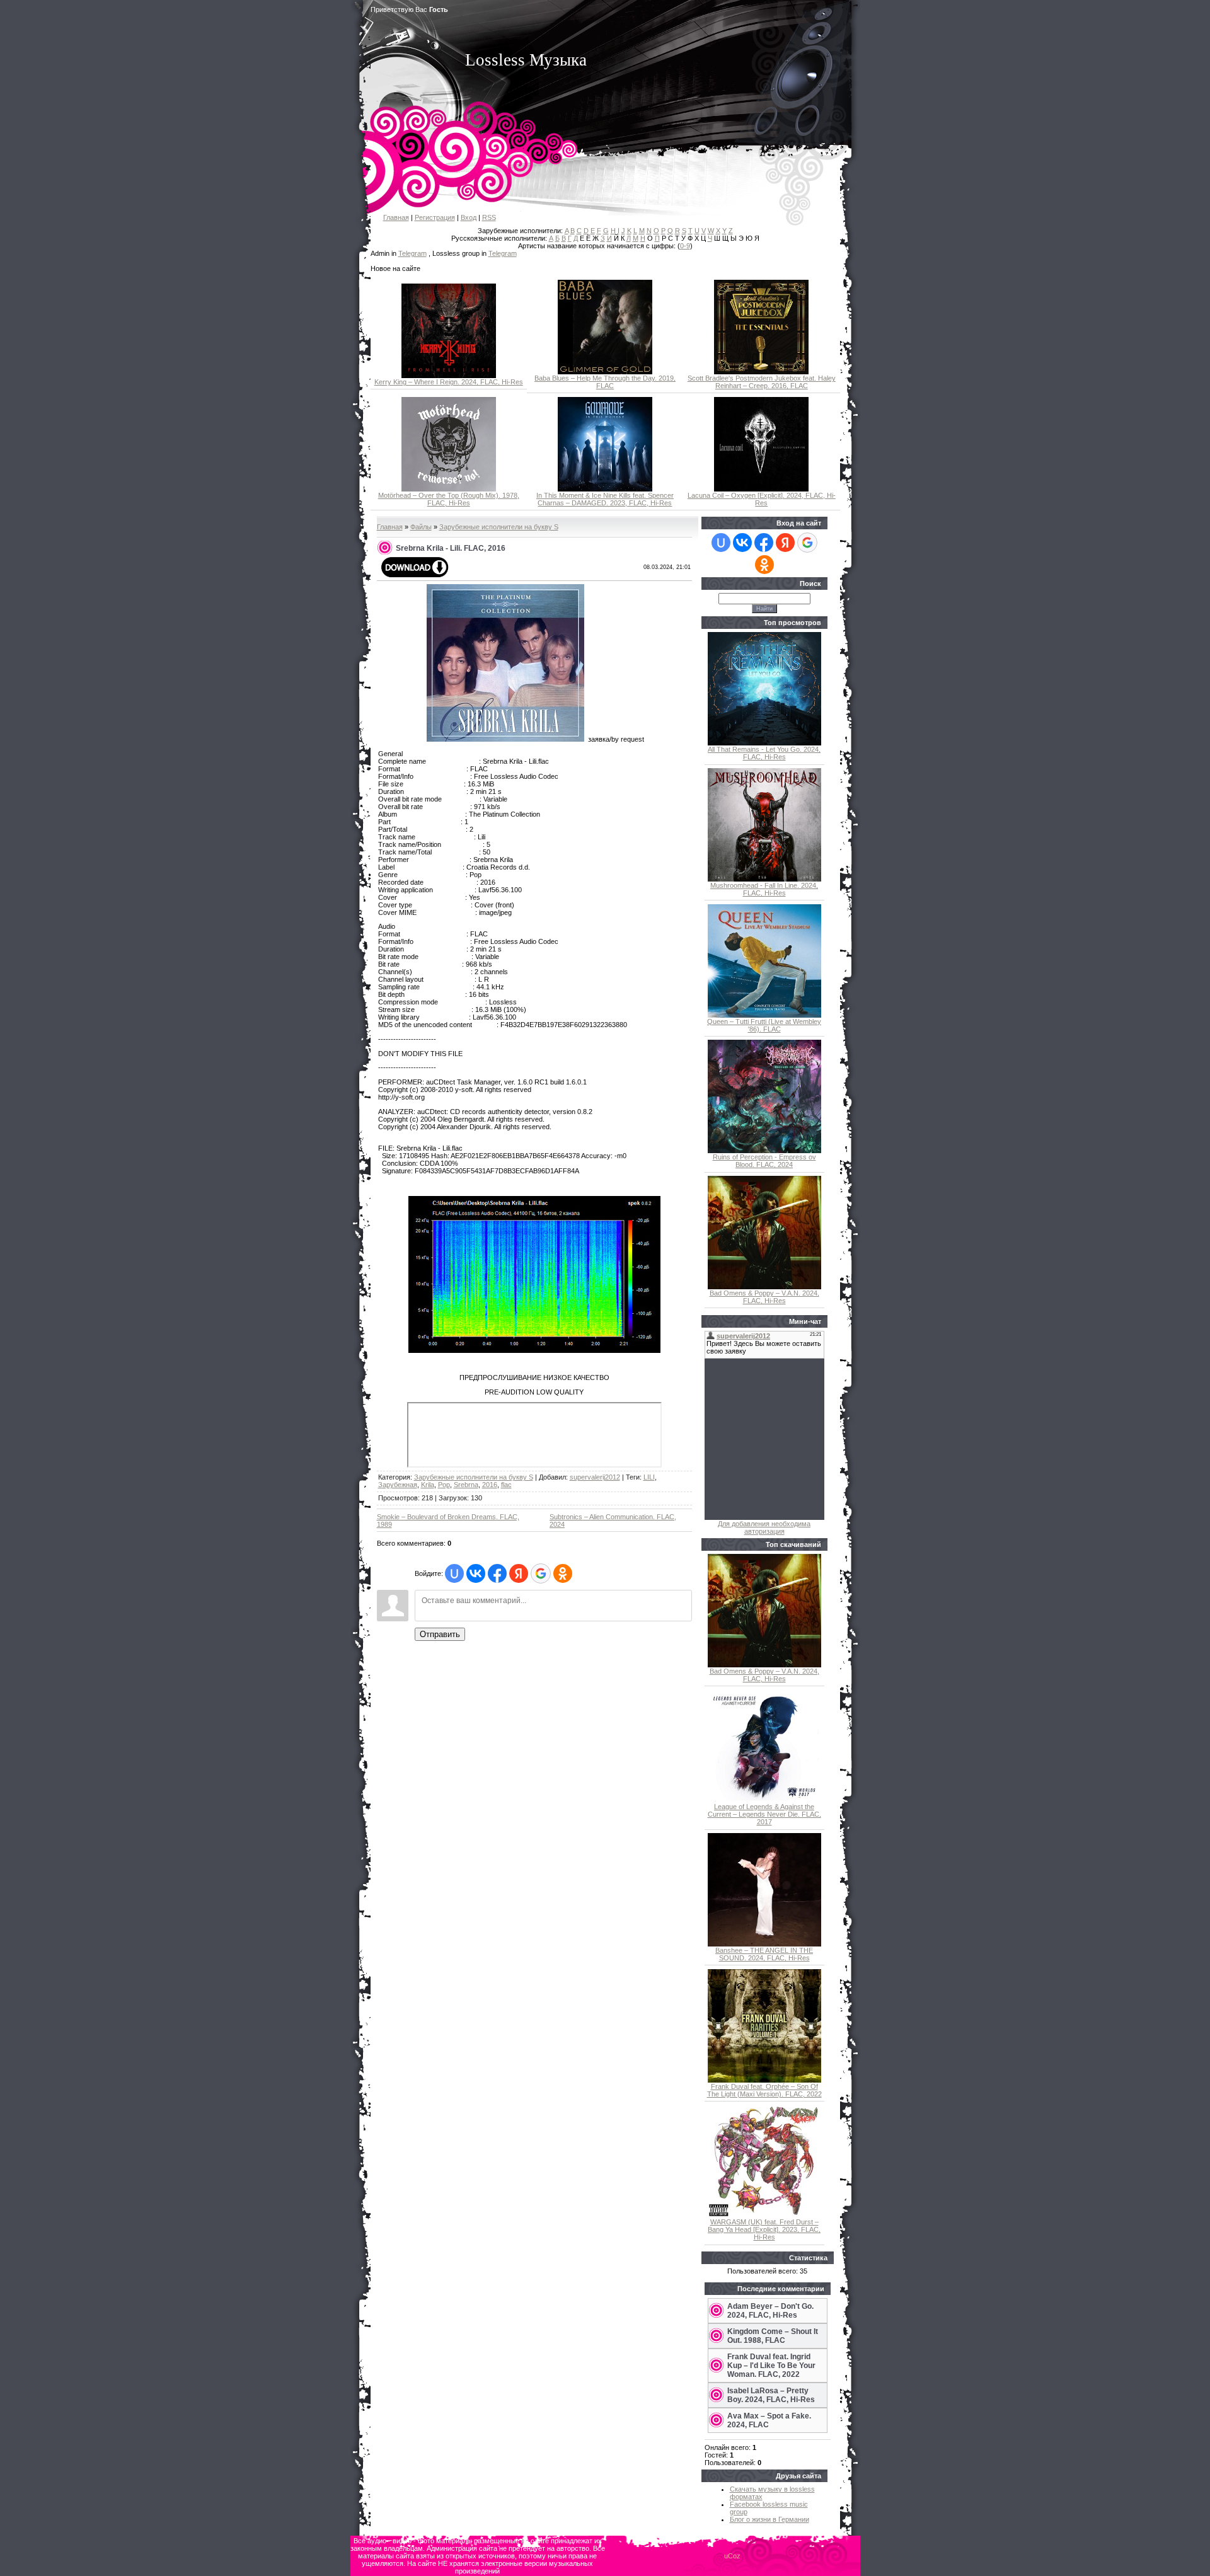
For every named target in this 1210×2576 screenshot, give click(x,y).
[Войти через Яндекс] (519, 1573)
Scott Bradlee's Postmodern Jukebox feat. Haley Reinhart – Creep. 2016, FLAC (762, 382)
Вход (469, 217)
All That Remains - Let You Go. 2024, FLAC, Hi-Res (764, 753)
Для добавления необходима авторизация (764, 1527)
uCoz (732, 2556)
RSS (489, 217)
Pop (444, 1485)
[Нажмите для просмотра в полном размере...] (534, 1350)
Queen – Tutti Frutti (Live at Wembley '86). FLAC (764, 1025)
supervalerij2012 (595, 1477)
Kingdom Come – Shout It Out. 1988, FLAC (773, 2336)
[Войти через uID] (454, 1573)
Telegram (412, 253)
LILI (649, 1477)
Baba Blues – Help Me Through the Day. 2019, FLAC (605, 382)
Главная (396, 217)
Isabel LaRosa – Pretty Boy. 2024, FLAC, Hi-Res (771, 2395)
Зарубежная (398, 1485)
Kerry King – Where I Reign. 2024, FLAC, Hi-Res (449, 382)
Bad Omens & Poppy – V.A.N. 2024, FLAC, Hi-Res (764, 1297)
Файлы (421, 527)
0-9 (685, 246)
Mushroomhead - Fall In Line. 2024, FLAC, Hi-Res (764, 889)
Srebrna (466, 1485)
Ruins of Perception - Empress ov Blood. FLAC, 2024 (764, 1161)
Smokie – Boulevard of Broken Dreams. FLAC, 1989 (448, 1521)
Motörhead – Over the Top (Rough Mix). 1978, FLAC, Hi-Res (449, 499)
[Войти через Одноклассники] (563, 1573)
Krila (428, 1485)
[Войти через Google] (541, 1573)
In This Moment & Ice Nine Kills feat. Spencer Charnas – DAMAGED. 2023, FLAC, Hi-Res (605, 499)
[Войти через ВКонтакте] (476, 1573)
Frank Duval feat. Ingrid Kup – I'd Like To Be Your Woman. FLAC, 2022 (771, 2366)
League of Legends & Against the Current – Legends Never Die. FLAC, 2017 (764, 1814)
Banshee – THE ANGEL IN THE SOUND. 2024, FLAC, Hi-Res (764, 1954)
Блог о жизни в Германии (769, 2519)
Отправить (440, 1634)
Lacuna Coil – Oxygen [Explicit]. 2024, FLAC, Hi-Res (762, 499)
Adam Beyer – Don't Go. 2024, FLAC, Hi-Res (770, 2311)
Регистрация (435, 217)
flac (506, 1485)
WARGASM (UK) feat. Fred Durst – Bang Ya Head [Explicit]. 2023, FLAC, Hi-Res (764, 2229)
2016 (490, 1485)
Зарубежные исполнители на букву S (499, 527)
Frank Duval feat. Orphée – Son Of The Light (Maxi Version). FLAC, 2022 (764, 2090)
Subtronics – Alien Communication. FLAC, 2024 (613, 1521)
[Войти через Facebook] (497, 1573)
